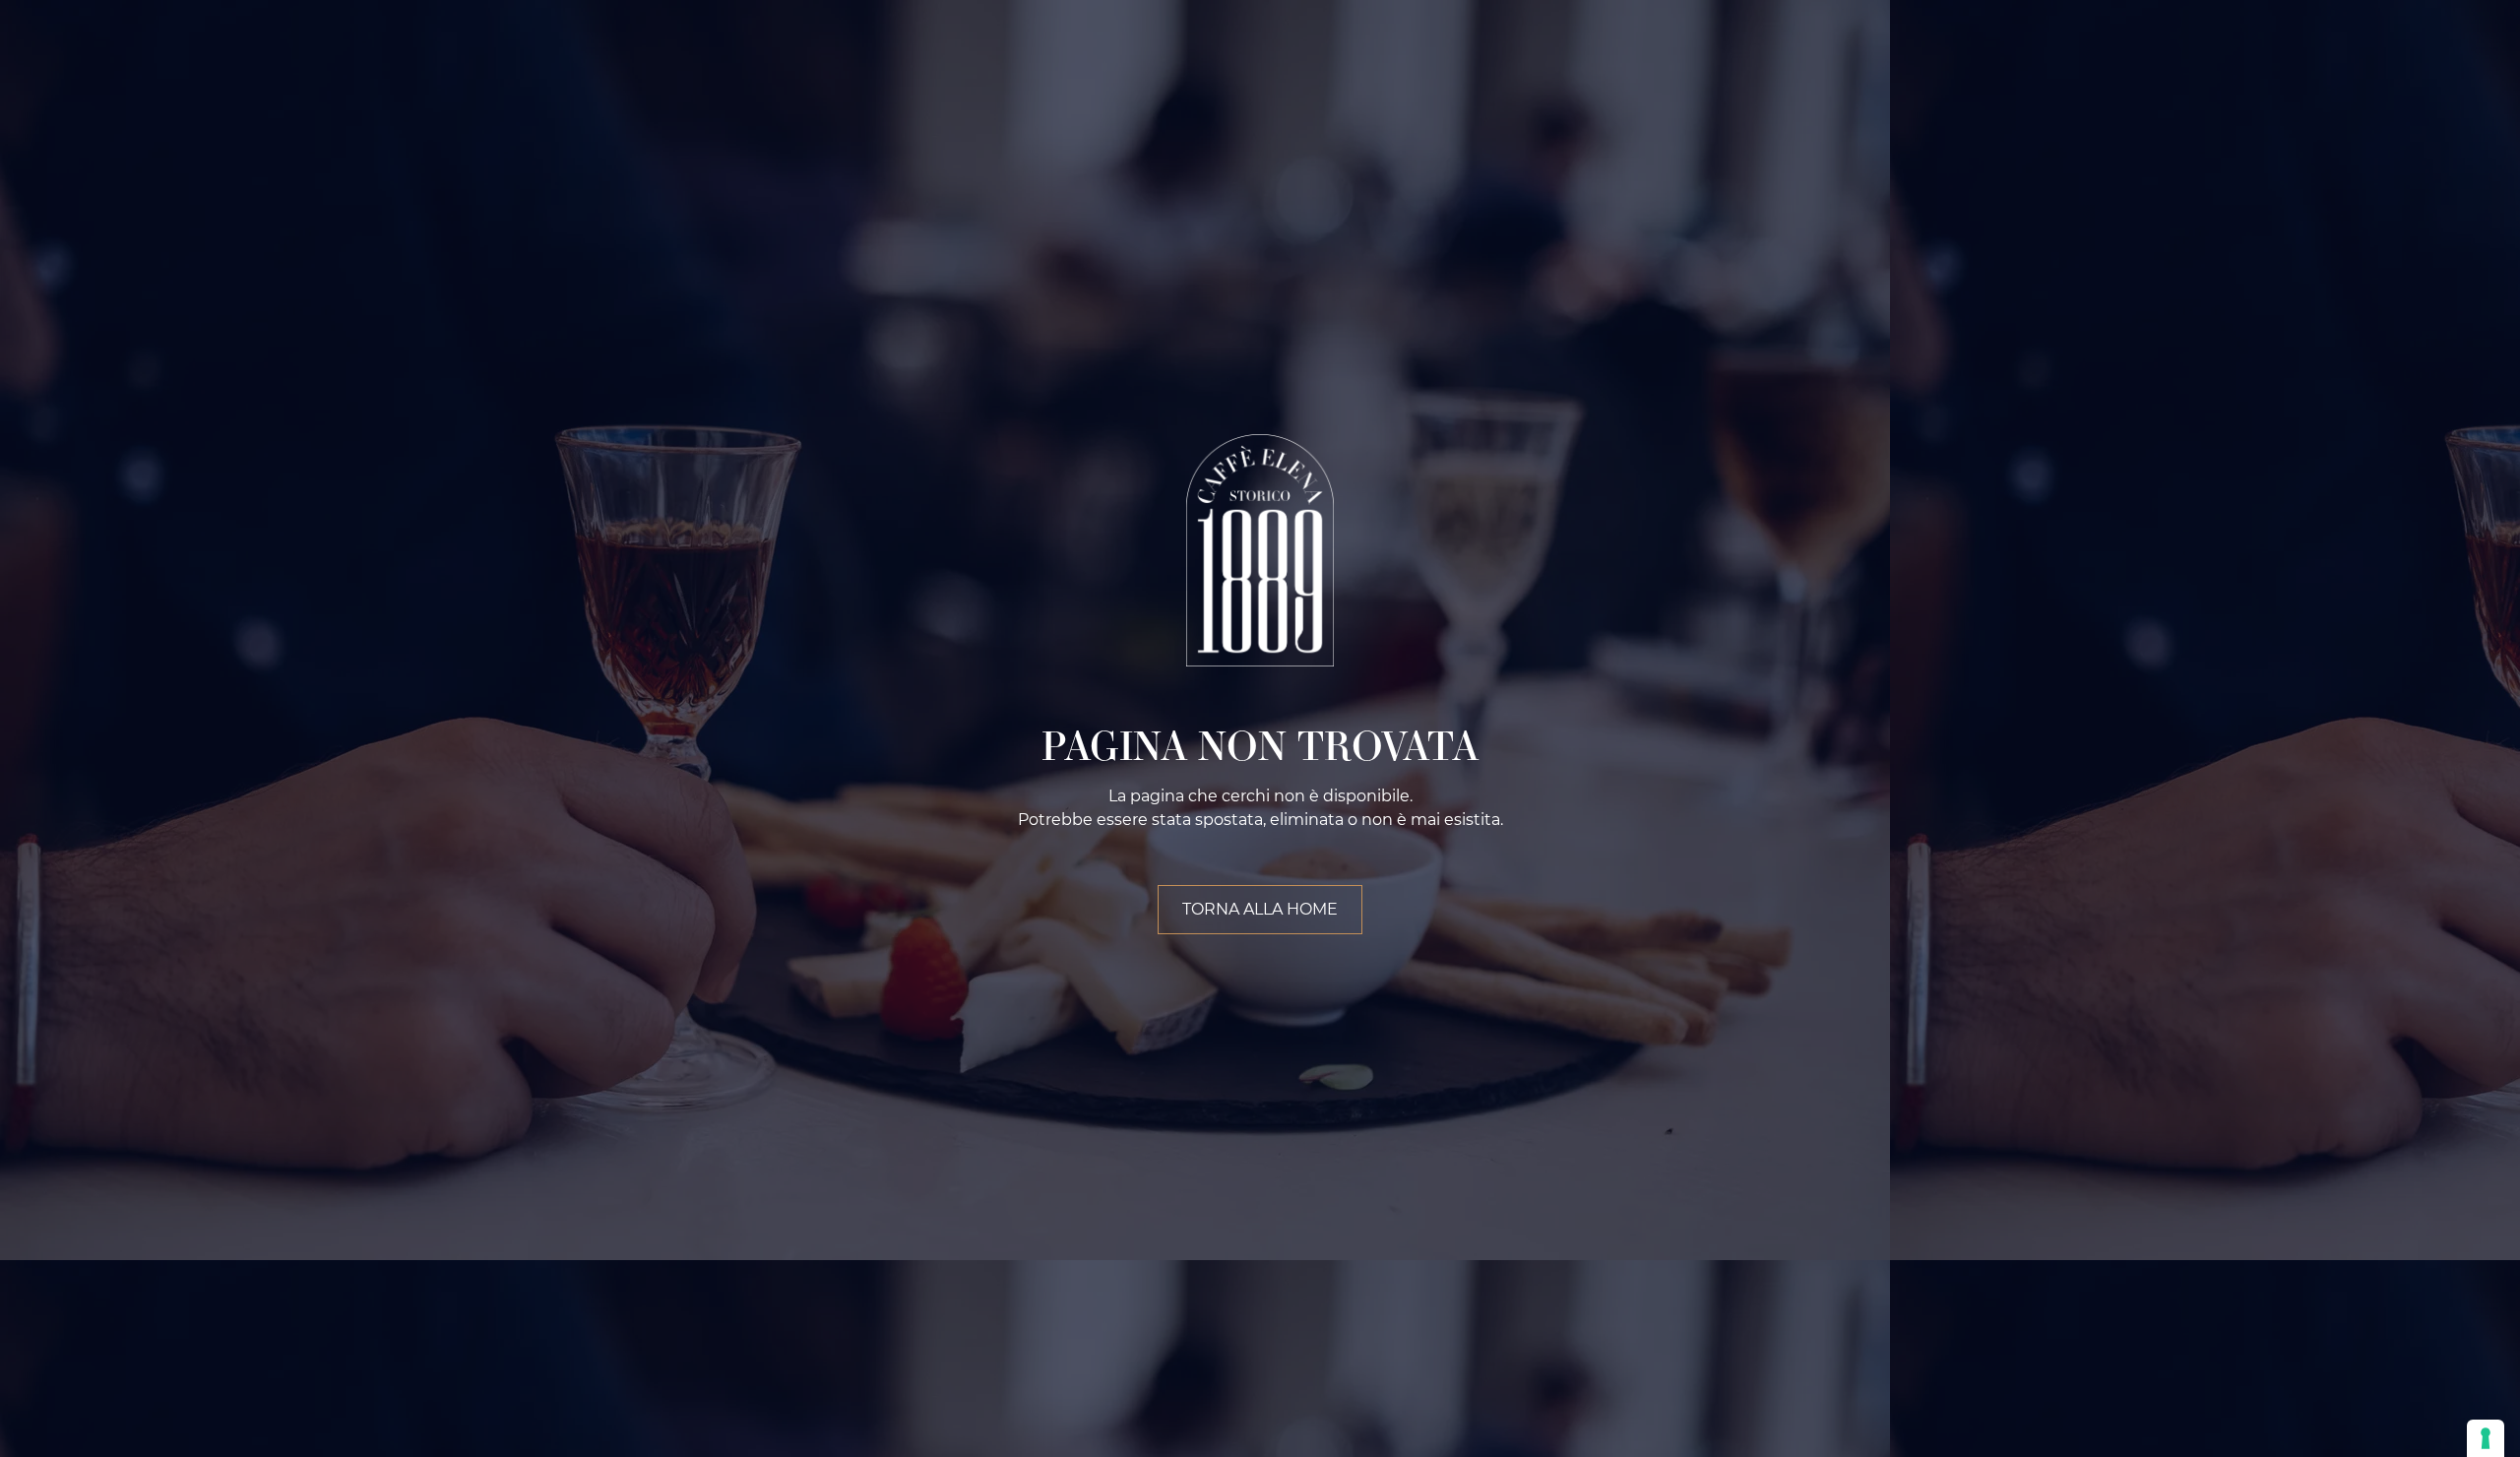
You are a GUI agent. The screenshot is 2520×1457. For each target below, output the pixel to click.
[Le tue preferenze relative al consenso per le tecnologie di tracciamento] (2486, 1438)
